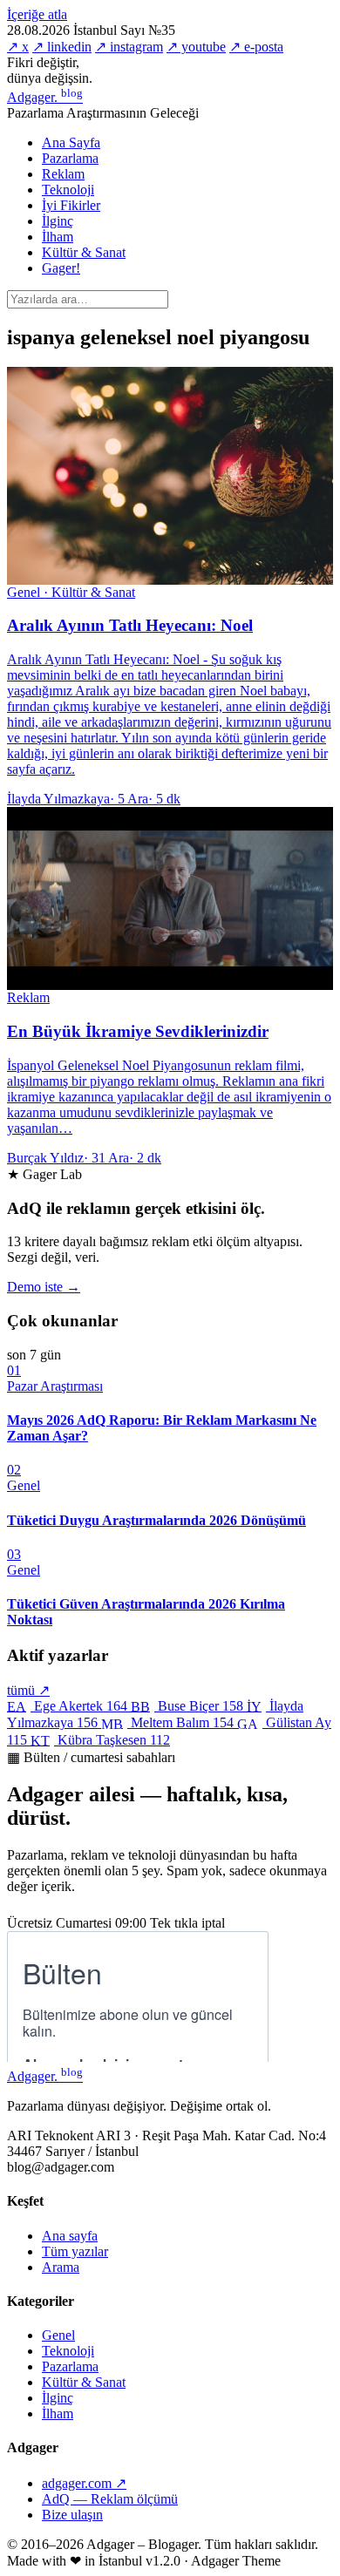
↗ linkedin (62, 47)
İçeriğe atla (37, 14)
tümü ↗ (28, 1690)
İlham (58, 237)
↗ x (18, 47)
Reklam (63, 174)
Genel (58, 2335)
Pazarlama (70, 158)
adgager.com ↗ (84, 2483)
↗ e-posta (256, 47)
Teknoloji (68, 190)
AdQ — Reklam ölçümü (110, 2499)
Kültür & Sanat (84, 252)
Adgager (45, 97)
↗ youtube (196, 47)
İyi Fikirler (71, 205)
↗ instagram (129, 47)
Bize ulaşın (72, 2515)
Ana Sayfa (71, 142)
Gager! (61, 268)
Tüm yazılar (75, 2251)
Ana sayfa (70, 2236)
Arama (61, 2267)
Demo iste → (44, 1287)
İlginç (58, 221)
